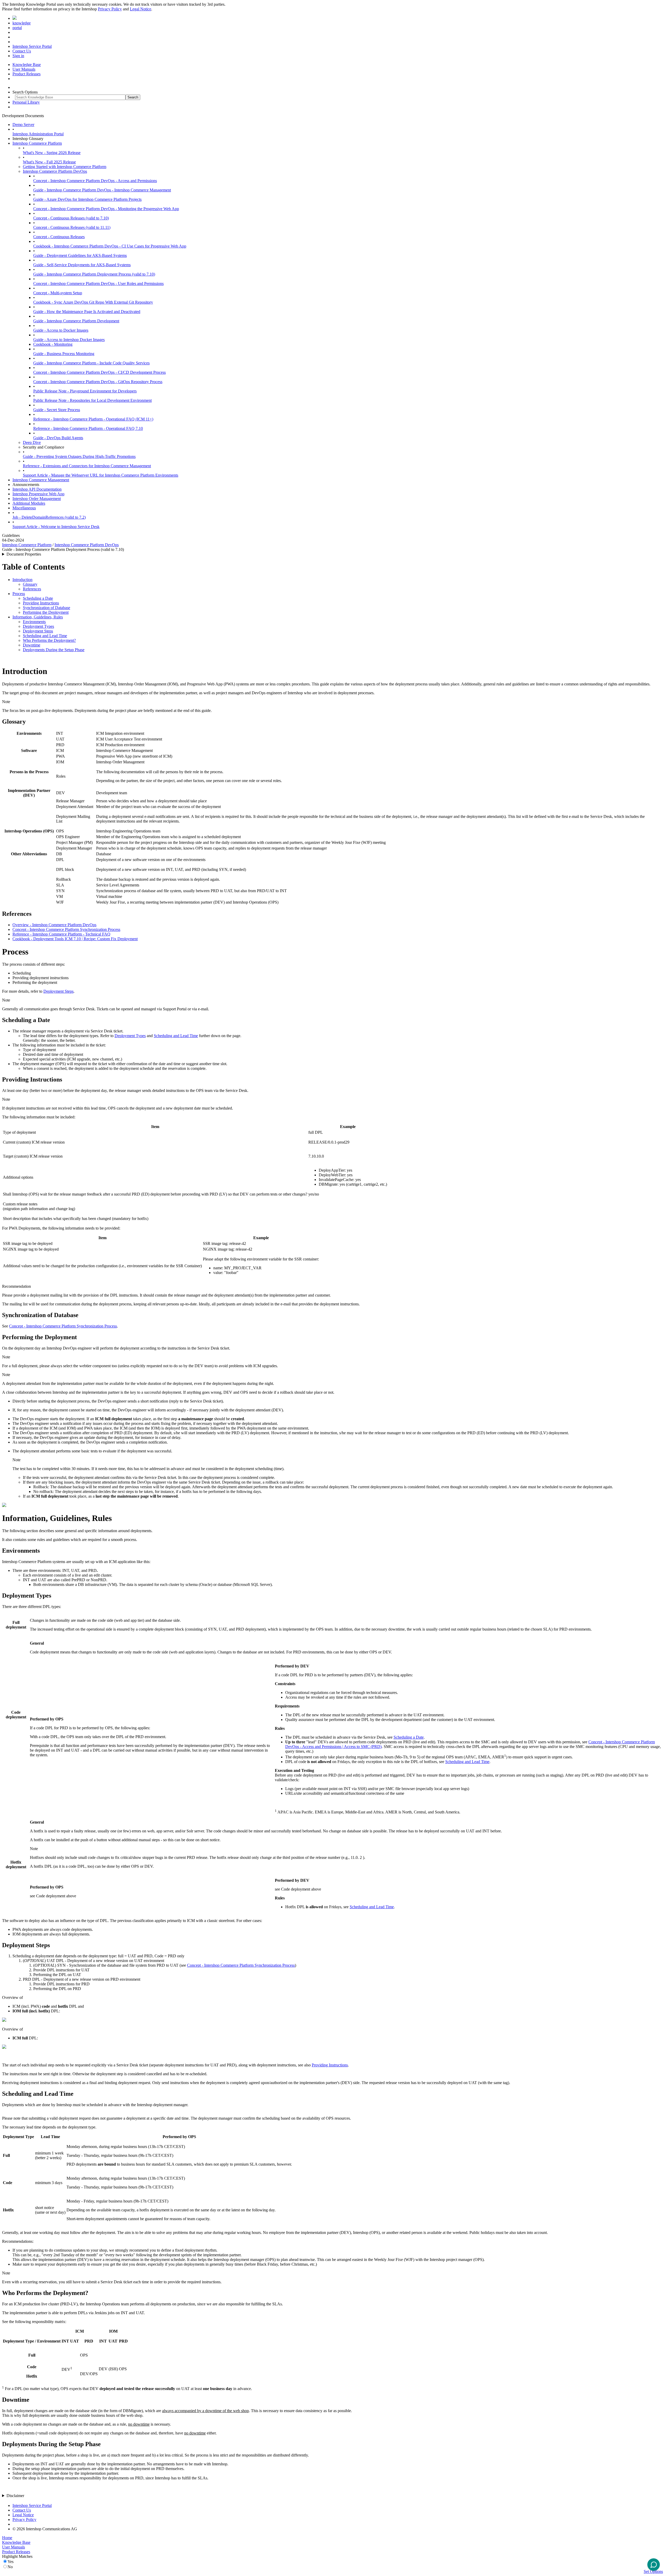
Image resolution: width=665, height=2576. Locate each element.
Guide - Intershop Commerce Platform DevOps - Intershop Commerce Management (102, 190)
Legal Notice (141, 9)
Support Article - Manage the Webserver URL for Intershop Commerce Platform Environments (101, 475)
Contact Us (22, 51)
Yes (11, 2562)
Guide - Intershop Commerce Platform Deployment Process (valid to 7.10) (94, 274)
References (32, 589)
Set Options (653, 2571)
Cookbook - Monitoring (53, 344)
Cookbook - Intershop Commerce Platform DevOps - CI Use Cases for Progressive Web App (110, 246)
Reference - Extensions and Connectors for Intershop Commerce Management (87, 466)
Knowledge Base (27, 65)
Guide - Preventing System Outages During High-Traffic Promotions (79, 456)
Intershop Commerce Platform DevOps (55, 171)
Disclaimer (15, 2496)
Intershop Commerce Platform (37, 143)
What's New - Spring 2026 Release (52, 153)
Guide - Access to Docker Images (61, 330)
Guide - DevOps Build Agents (58, 438)
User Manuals (24, 69)
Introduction (22, 580)
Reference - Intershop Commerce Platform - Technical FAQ (61, 934)
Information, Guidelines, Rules (38, 617)
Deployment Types (38, 626)
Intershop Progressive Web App (38, 494)
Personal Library (26, 102)
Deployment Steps (38, 631)
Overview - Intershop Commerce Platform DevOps (54, 925)
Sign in (18, 56)
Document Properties (24, 554)
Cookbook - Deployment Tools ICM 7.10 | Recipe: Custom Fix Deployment (75, 939)
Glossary (30, 584)
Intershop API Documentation (37, 489)
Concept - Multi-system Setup (58, 293)
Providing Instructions (41, 603)
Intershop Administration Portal (38, 134)
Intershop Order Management (37, 499)
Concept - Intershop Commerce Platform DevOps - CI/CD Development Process (99, 372)
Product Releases (26, 74)
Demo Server (23, 125)
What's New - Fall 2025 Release (49, 162)
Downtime (32, 645)
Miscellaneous (24, 508)
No (10, 2567)
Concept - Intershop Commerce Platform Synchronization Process (66, 929)
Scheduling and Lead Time (45, 636)
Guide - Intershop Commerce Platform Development (76, 321)
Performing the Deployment (46, 612)
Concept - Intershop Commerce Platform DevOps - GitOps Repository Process (98, 382)
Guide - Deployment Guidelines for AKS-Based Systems (80, 255)
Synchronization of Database (46, 608)
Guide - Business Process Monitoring (64, 354)
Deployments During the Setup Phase (54, 650)
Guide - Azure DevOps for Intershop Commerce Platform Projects (87, 199)
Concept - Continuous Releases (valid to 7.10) (71, 218)
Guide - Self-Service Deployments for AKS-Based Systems (82, 265)
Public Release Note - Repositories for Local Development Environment (92, 400)
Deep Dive (32, 442)
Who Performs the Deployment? (49, 640)
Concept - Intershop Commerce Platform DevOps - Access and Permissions (95, 181)
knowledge (22, 23)
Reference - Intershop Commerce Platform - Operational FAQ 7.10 (88, 428)
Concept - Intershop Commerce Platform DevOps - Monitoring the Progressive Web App (106, 209)
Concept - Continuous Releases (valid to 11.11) (72, 227)
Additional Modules (29, 503)
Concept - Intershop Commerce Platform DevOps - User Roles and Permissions (98, 283)
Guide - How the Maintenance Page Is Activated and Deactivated (87, 312)
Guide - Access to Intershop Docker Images (69, 340)
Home (7, 2538)
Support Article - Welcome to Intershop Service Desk (56, 527)
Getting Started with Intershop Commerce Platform (65, 167)
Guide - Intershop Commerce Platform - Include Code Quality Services (91, 363)
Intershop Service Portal (32, 46)
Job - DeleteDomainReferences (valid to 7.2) (49, 517)
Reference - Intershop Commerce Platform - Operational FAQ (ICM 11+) (93, 419)
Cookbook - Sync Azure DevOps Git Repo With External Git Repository (93, 302)
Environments (34, 622)
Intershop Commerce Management (41, 480)
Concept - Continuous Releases (59, 237)
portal (17, 28)
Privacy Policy (110, 9)
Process (19, 594)
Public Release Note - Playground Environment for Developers (85, 391)
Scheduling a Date (38, 598)
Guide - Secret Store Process (57, 410)
